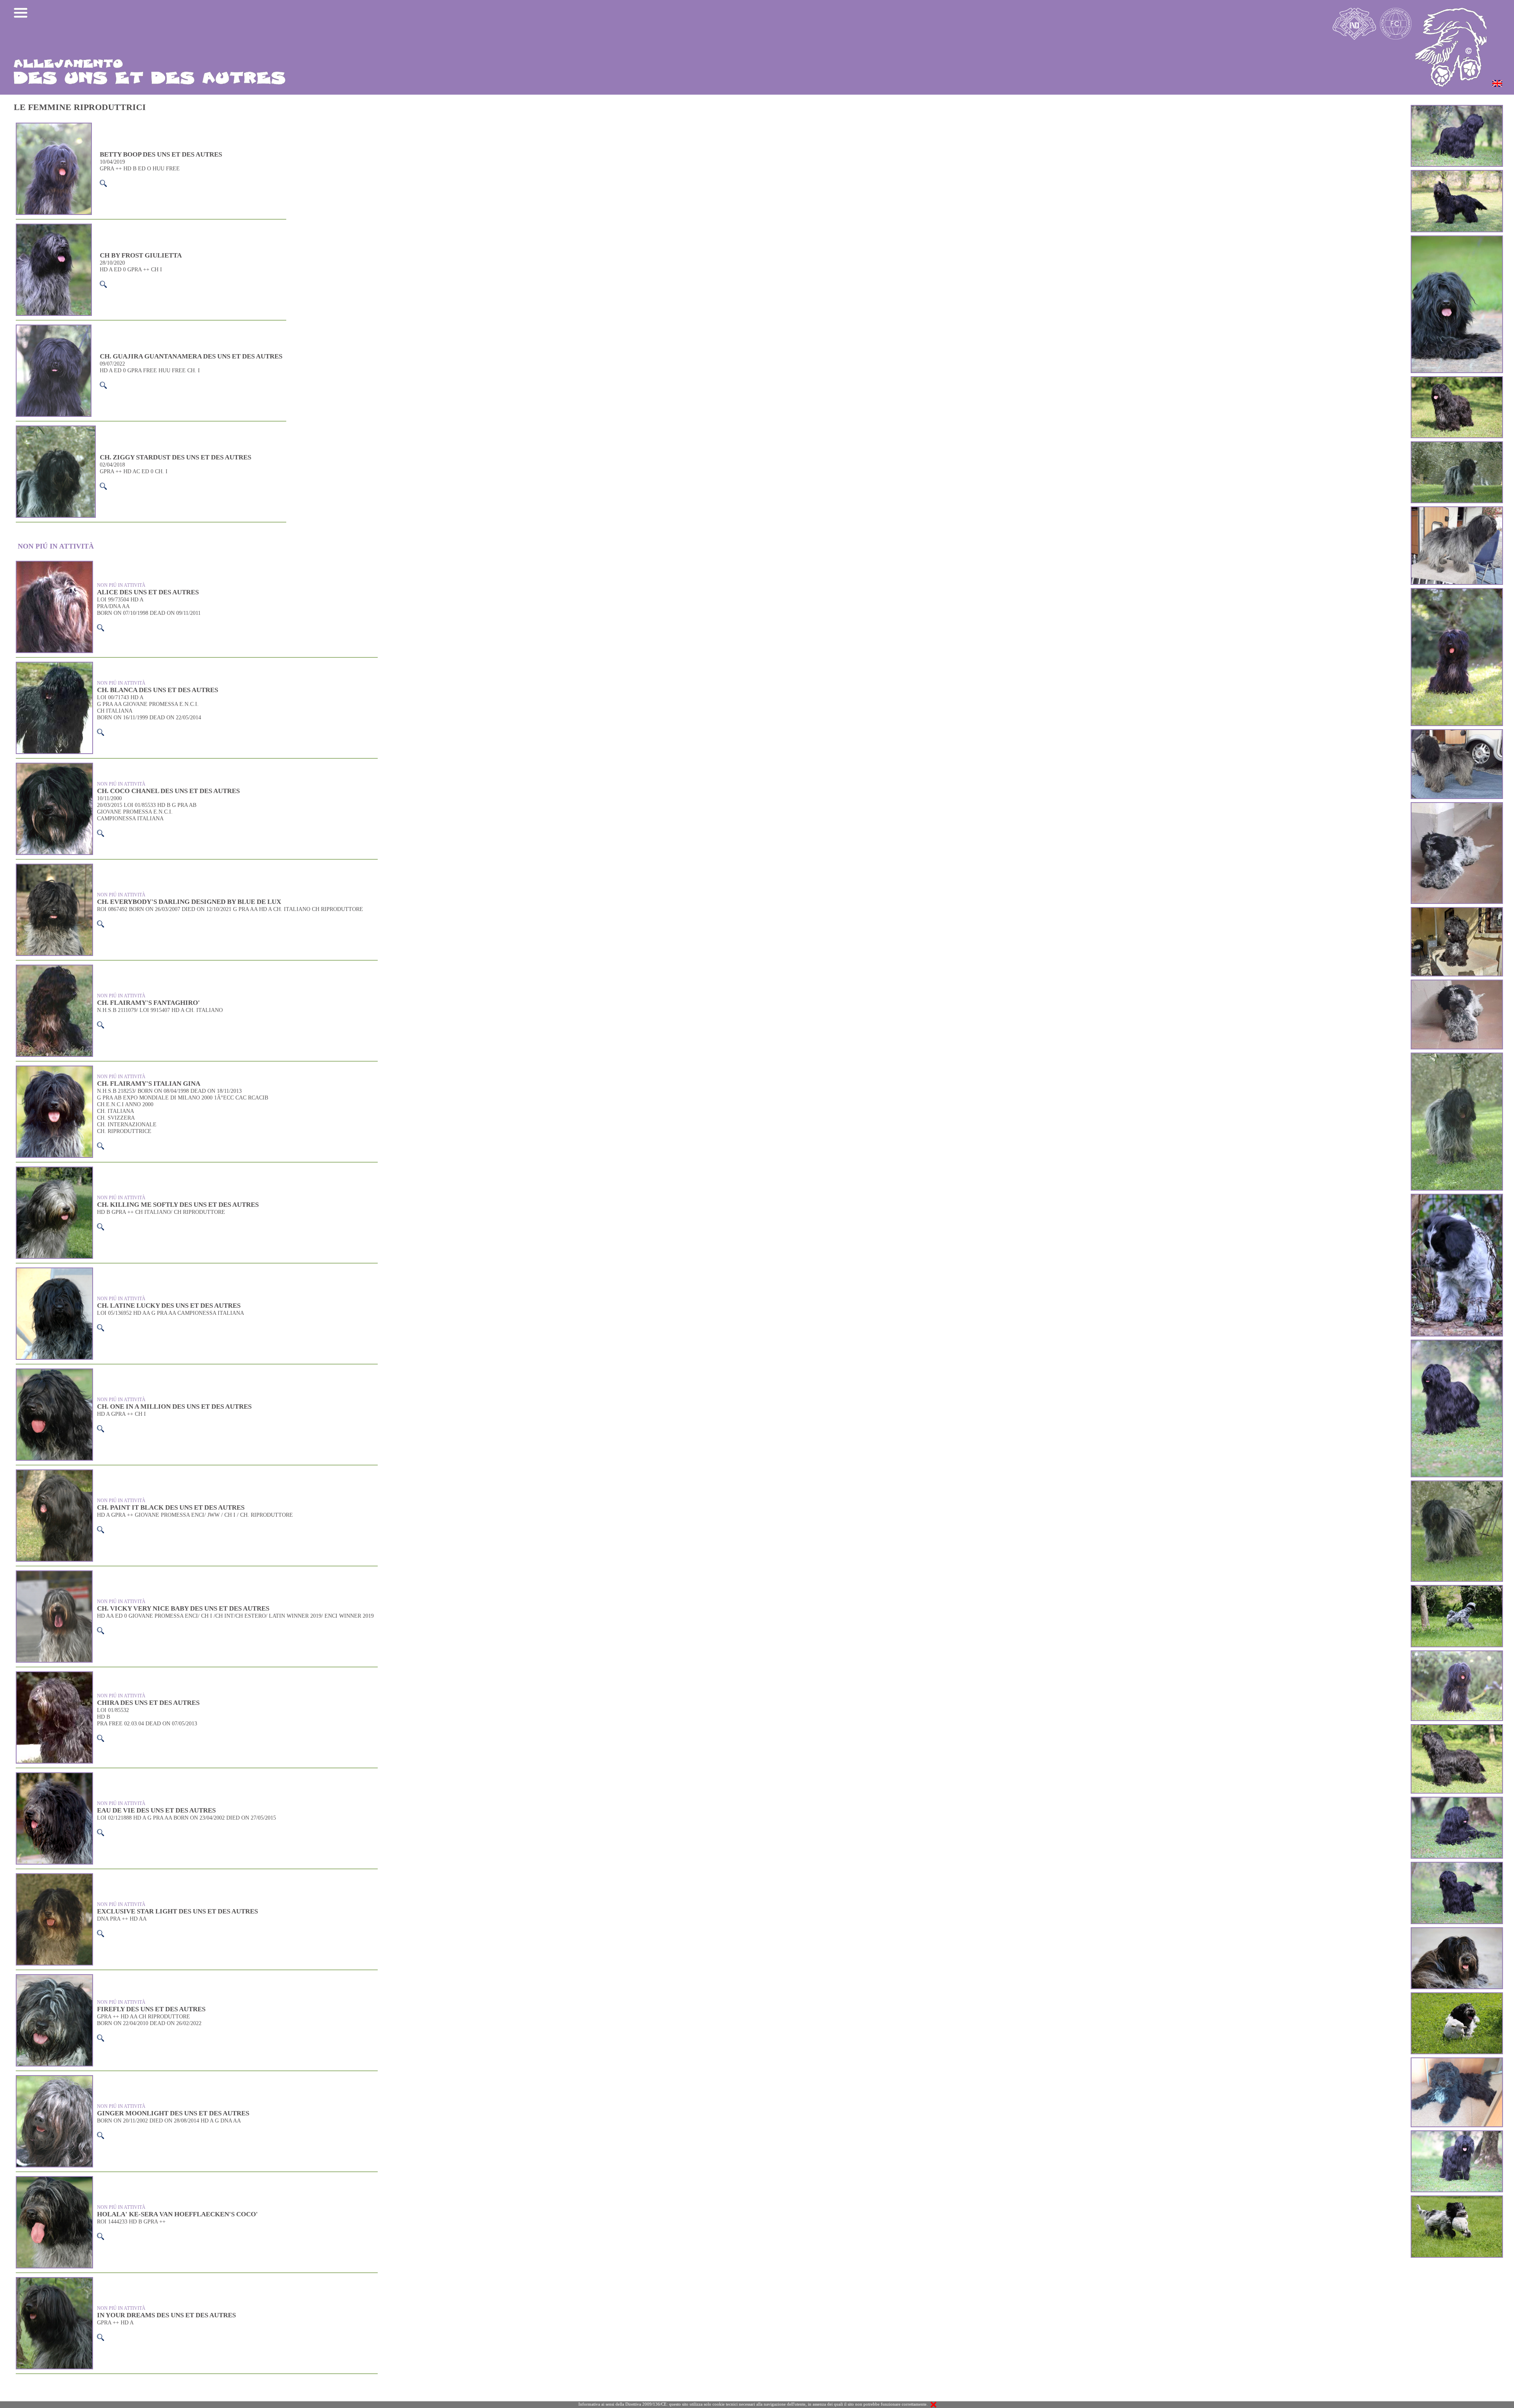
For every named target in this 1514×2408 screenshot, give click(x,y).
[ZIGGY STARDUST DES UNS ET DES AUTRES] (1457, 443)
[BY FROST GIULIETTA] (1457, 804)
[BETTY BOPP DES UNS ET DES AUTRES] (1457, 237)
